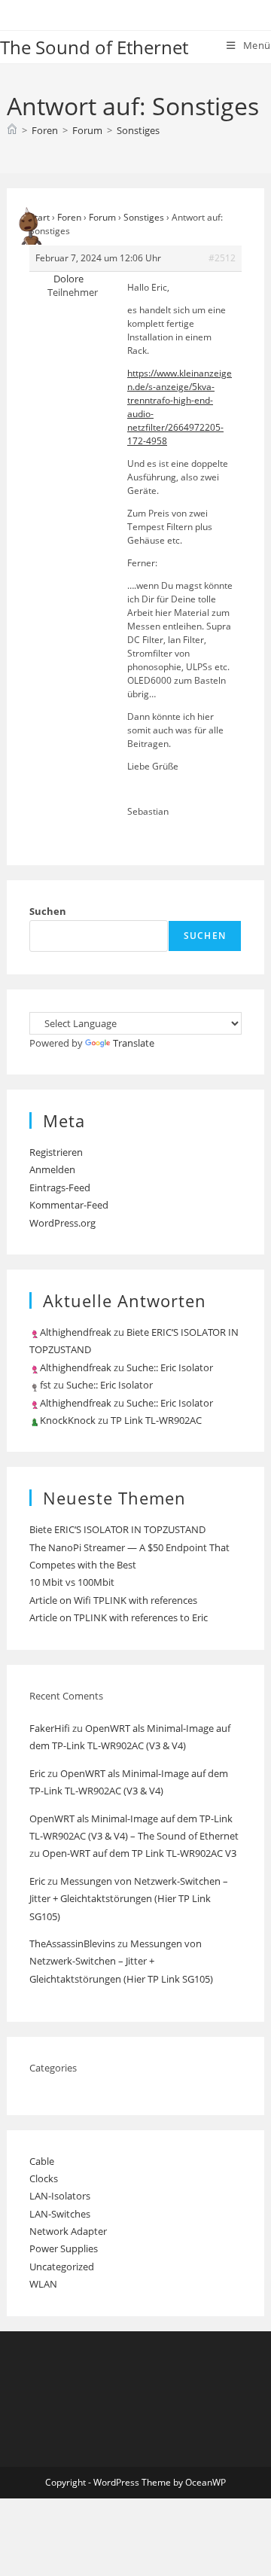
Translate (134, 1043)
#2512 (222, 258)
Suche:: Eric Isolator (170, 1367)
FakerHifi (50, 1728)
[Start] (12, 130)
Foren (69, 217)
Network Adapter (68, 2231)
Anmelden (52, 1169)
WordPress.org (62, 1223)
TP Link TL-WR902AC (156, 1420)
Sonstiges (138, 130)
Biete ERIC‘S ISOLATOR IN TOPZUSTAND (117, 1529)
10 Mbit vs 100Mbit (72, 1582)
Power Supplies (64, 2248)
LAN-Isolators (60, 2196)
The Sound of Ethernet (94, 47)
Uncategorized (62, 2267)
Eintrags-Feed (60, 1187)
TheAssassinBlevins (72, 1943)
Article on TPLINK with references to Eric (119, 1617)
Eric (37, 1773)
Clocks (44, 2178)
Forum (102, 217)
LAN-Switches (60, 2214)
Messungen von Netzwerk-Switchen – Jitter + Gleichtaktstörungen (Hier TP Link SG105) (129, 1899)
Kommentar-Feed (69, 1205)
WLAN (43, 2284)
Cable (42, 2161)
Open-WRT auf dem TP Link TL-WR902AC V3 (139, 1853)
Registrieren (56, 1152)
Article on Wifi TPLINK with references (113, 1600)
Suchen (48, 911)
